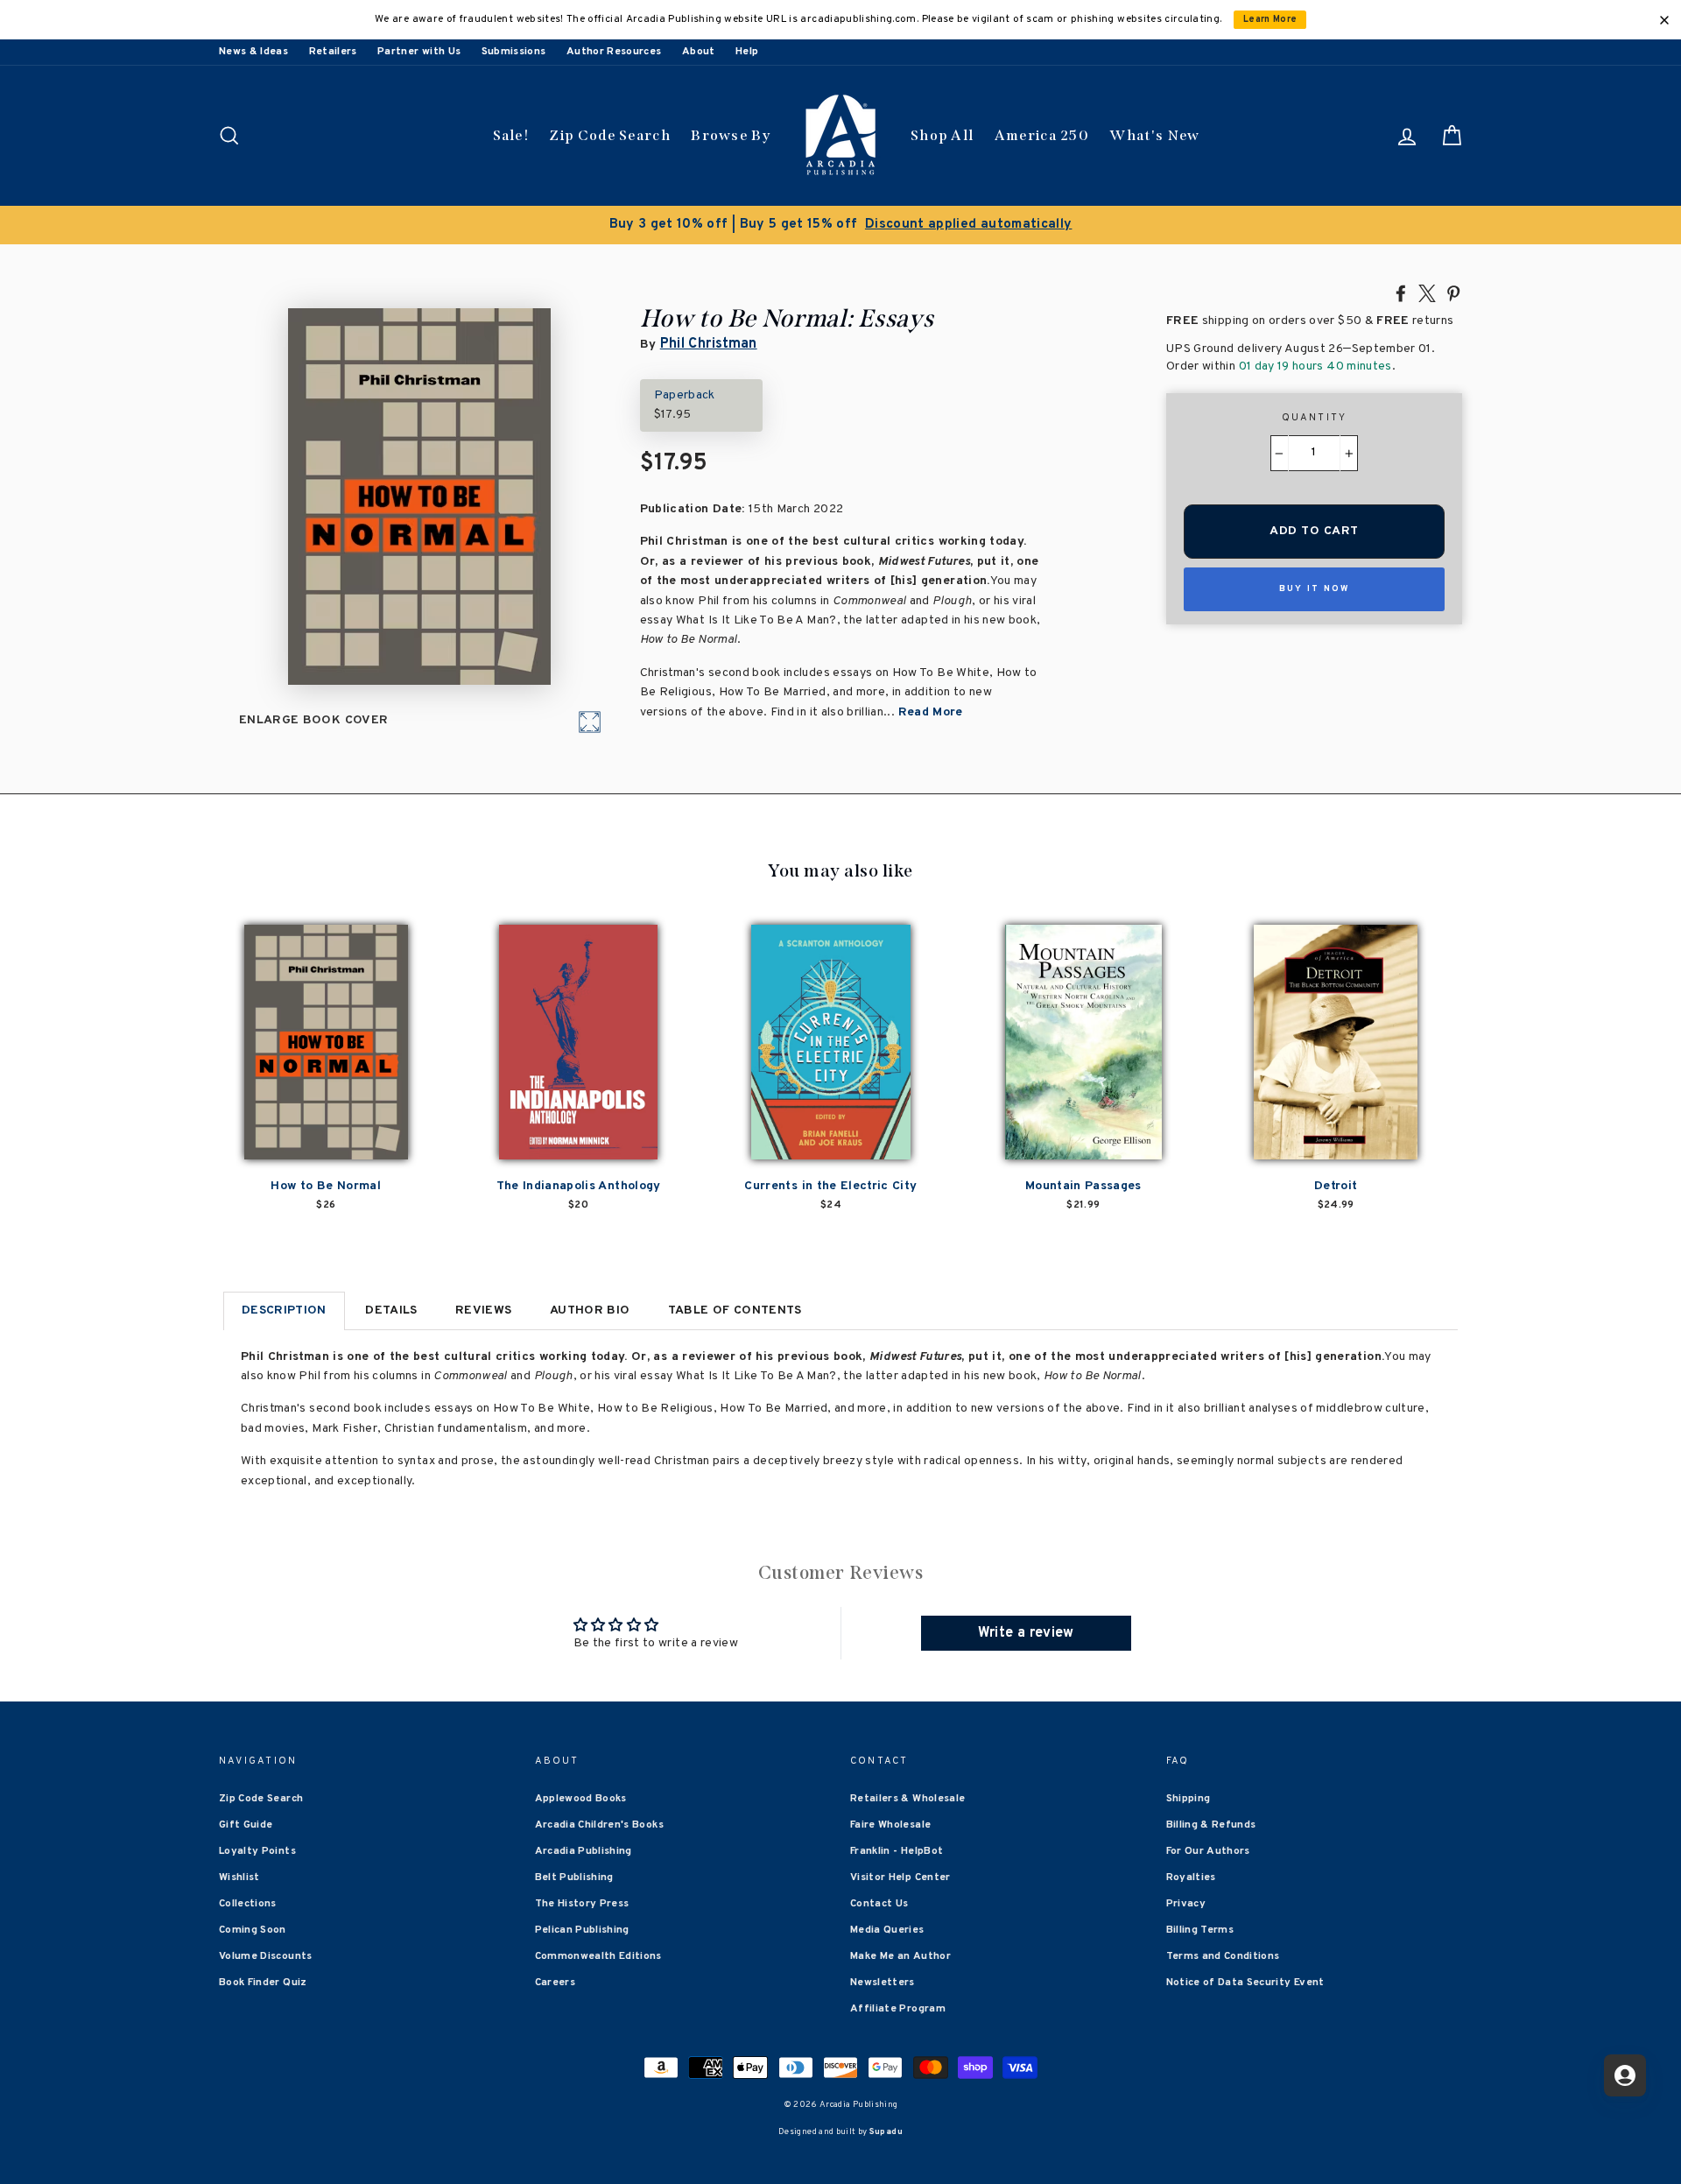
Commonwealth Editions (598, 1956)
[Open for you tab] (1625, 2075)
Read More (931, 712)
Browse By (731, 135)
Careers (555, 1983)
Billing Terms (1200, 1930)
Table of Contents (735, 1310)
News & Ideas (253, 52)
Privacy (1186, 1904)
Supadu (886, 2132)
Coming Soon (253, 1930)
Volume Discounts (266, 1956)
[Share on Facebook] (1401, 292)
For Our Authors (1208, 1851)
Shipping (1189, 1799)
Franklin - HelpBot (897, 1851)
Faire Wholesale (890, 1825)
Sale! (511, 135)
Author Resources (614, 52)
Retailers (333, 52)
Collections (248, 1904)
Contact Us (879, 1904)
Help (747, 52)
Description (284, 1310)
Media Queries (887, 1930)
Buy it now (1314, 589)
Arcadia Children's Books (599, 1825)
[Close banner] (1664, 20)
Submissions (514, 52)
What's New (1154, 135)
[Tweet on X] (1427, 292)
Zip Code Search (610, 135)
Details (391, 1310)
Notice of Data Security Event (1245, 1983)
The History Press (582, 1904)
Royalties (1191, 1878)
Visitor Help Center (900, 1878)
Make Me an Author (900, 1956)
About (699, 52)
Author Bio (590, 1310)
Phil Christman (709, 344)
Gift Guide (246, 1825)
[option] (840, 225)
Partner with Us (419, 52)
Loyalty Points (257, 1851)
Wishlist (239, 1878)
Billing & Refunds (1211, 1825)
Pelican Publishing (582, 1930)
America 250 (1042, 135)
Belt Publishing (574, 1878)
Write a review (1026, 1633)
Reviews (483, 1310)
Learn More (1270, 20)
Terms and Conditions (1223, 1956)
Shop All (942, 135)
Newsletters (883, 1983)
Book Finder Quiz (263, 1983)
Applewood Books (581, 1799)
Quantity (1315, 418)
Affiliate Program (898, 2009)
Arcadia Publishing (584, 1851)
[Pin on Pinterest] (1453, 292)
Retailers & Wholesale (907, 1799)
